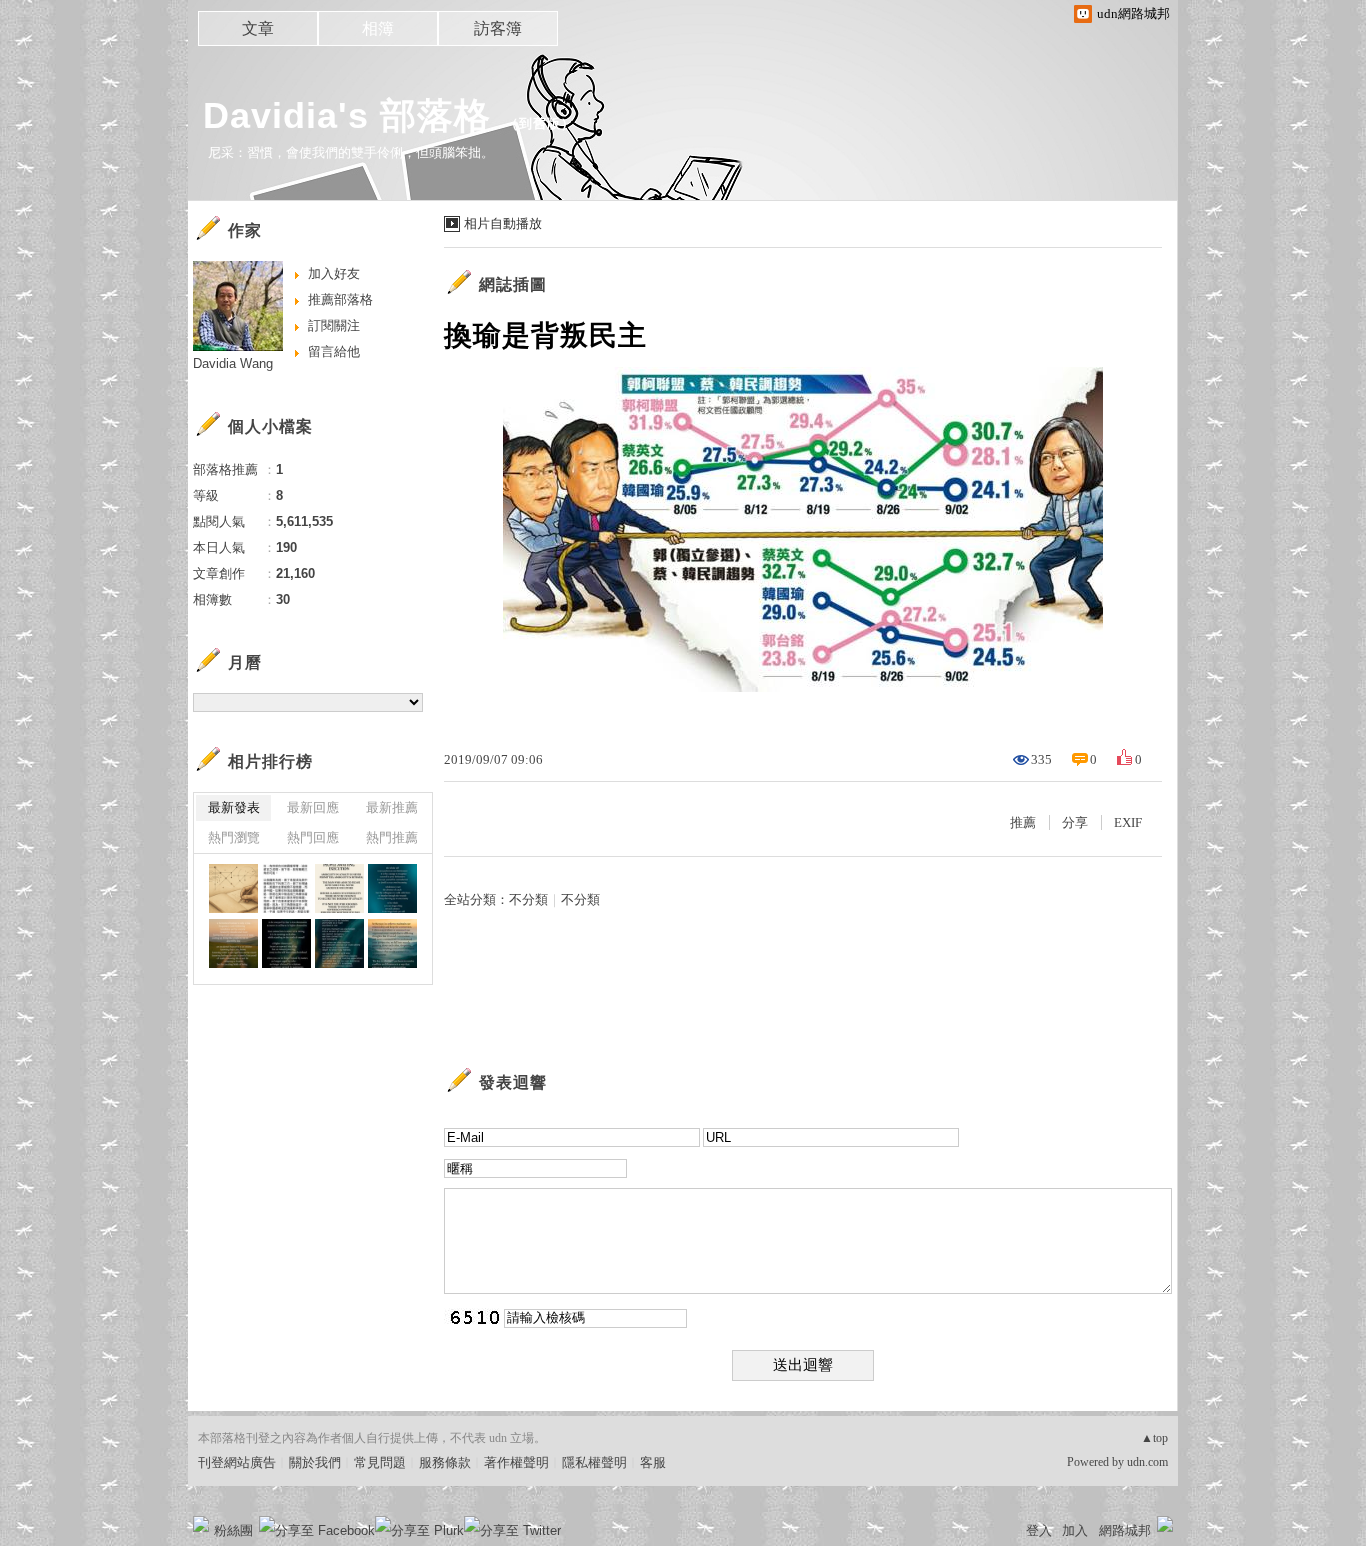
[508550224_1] (233, 888)
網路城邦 (1125, 1530)
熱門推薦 (392, 837)
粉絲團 (233, 1530)
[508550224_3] (339, 888)
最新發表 (234, 807)
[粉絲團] (201, 1524)
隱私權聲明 (594, 1462)
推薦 (1023, 822)
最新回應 (313, 807)
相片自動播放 (503, 223)
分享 (1075, 822)
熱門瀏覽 (234, 837)
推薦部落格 (340, 299)
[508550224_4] (286, 888)
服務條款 (445, 1462)
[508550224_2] (392, 888)
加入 (1075, 1530)
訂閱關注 (334, 325)
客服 (653, 1462)
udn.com (1147, 1462)
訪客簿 (498, 28)
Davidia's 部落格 (347, 115)
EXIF (1128, 822)
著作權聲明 (516, 1462)
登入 (1039, 1530)
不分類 (528, 899)
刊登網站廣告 (237, 1462)
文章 (258, 28)
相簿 (378, 28)
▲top (1154, 1438)
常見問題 (380, 1462)
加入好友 (334, 273)
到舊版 (540, 123)
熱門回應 (313, 837)
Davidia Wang (233, 363)
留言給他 (334, 351)
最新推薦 (392, 807)
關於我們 (315, 1462)
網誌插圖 (513, 284)
